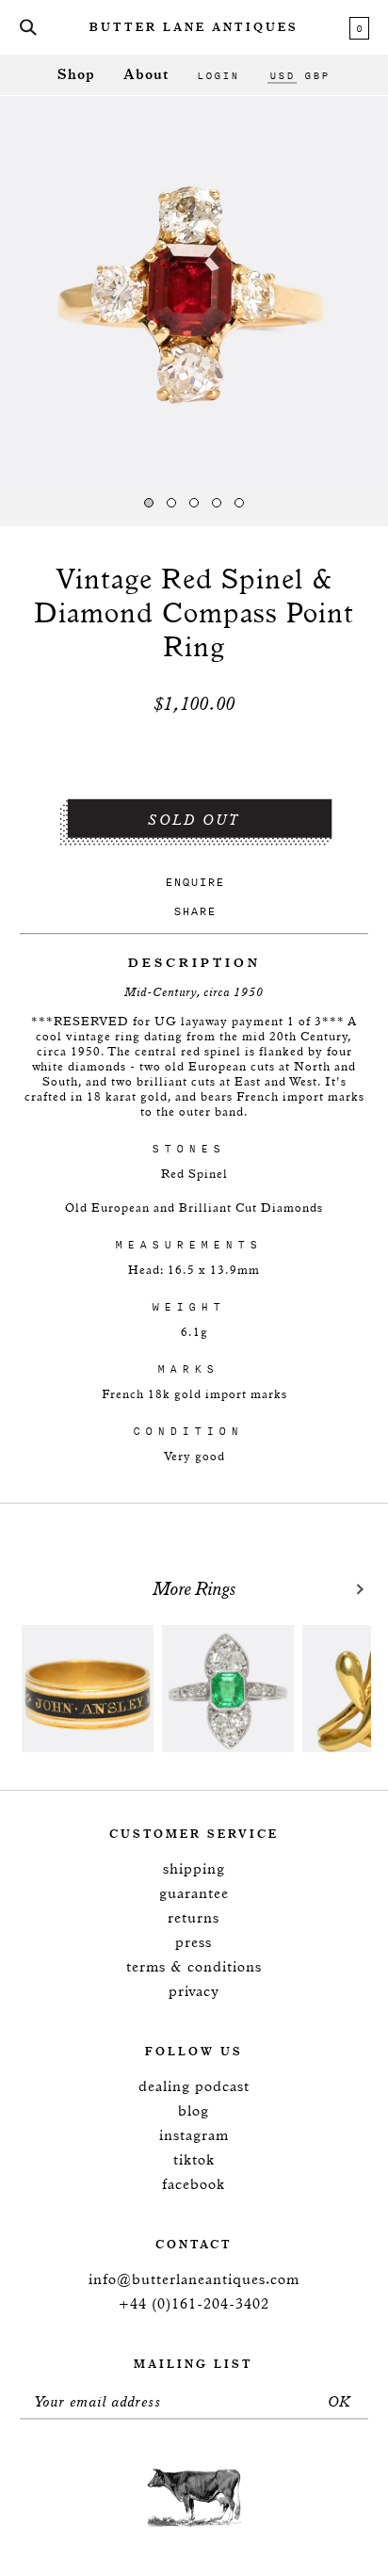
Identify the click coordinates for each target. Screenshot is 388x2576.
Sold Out (194, 821)
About (146, 75)
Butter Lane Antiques (194, 28)
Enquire (194, 882)
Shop (76, 75)
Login (218, 75)
